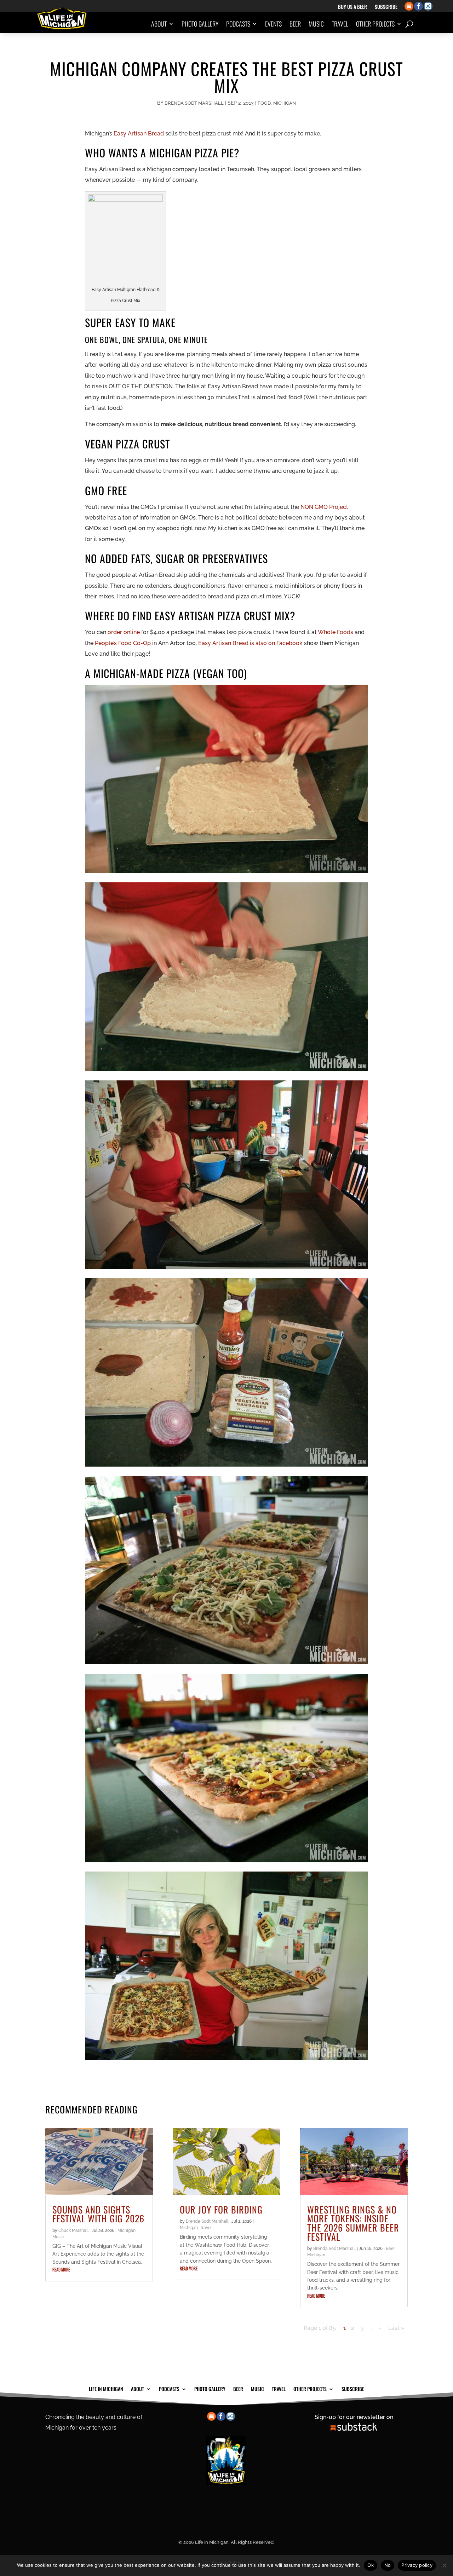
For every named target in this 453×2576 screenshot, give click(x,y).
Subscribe (386, 7)
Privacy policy (417, 2565)
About (159, 24)
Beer (295, 24)
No (388, 2565)
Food (264, 103)
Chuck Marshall (73, 2230)
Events (273, 24)
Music (316, 24)
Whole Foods (336, 632)
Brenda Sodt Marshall (194, 103)
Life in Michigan (106, 2388)
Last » (396, 2328)
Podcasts (238, 24)
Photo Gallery (200, 24)
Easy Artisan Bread (139, 134)
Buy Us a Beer (352, 7)
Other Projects (375, 24)
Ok (371, 2565)
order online (124, 632)
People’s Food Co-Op (123, 643)
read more (61, 2270)
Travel (340, 24)
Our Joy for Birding (221, 2209)
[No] (444, 2565)
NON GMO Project (324, 507)
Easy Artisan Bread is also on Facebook (250, 643)
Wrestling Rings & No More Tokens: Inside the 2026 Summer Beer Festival (353, 2223)
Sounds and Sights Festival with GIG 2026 (98, 2214)
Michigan (285, 103)
